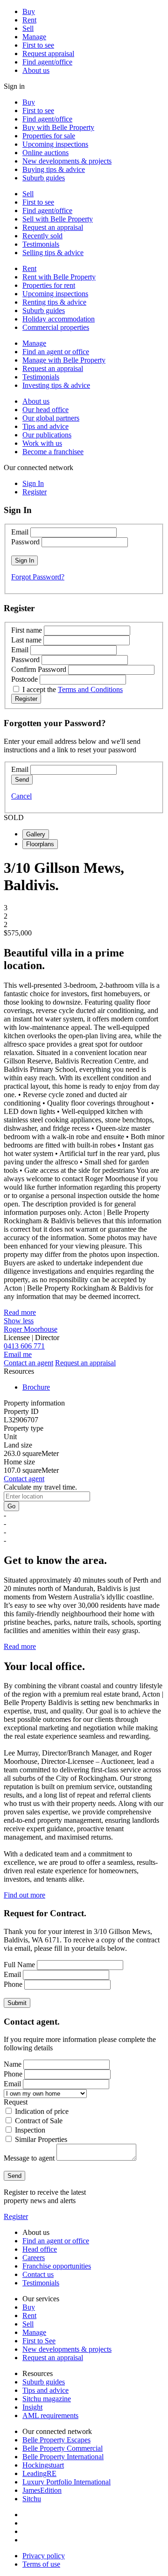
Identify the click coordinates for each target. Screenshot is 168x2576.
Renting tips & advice (54, 302)
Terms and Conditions (90, 689)
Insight (32, 2407)
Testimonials (41, 244)
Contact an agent (28, 1363)
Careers (34, 2258)
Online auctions (45, 153)
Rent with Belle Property (59, 277)
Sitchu (32, 2499)
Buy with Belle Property (58, 127)
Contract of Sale (39, 2121)
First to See (39, 2341)
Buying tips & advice (54, 169)
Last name (26, 640)
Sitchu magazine (47, 2399)
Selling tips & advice (53, 253)
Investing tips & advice (56, 385)
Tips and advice (45, 426)
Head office (40, 2249)
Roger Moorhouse (31, 1329)
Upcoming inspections (55, 144)
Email (20, 532)
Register (16, 2216)
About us (36, 70)
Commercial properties (56, 327)
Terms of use (41, 2564)
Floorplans (40, 844)
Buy (29, 11)
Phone (13, 1984)
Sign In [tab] (33, 483)
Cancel (21, 796)
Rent (29, 20)
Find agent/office (47, 62)
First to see (38, 45)
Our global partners (51, 418)
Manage (34, 37)
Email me (18, 1354)
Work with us (42, 443)
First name (27, 630)
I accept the (73, 689)
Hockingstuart (43, 2465)
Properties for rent (49, 285)
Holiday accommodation (59, 319)
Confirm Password (39, 669)
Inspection (30, 2130)
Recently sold (42, 236)
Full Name (19, 1965)
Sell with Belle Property (58, 219)
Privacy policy (44, 2556)
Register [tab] (35, 492)
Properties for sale (49, 136)
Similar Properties (41, 2139)
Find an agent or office (56, 352)
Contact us (38, 2274)
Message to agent (29, 2158)
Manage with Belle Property (64, 360)
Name (13, 2064)
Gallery (36, 834)
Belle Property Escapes (56, 2440)
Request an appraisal (53, 227)
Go (11, 1506)
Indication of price (42, 2111)
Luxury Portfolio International (66, 2482)
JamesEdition (42, 2490)
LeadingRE (39, 2473)
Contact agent (24, 1479)
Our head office (45, 410)
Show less (19, 1321)
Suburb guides (44, 178)
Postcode (24, 679)
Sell (28, 28)
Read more (20, 1312)
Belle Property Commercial (63, 2448)
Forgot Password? (38, 577)
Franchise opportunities (57, 2266)
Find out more (24, 1895)
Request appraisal (48, 54)
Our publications (47, 435)
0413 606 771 (24, 1346)
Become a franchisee (53, 452)
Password (25, 542)
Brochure (36, 1387)
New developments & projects (67, 161)
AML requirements (50, 2415)
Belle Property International (63, 2457)
